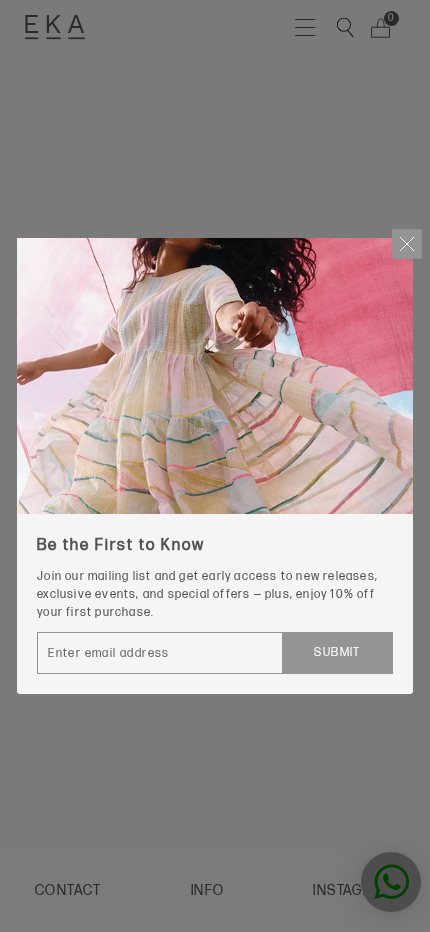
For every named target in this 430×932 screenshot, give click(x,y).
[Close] (407, 244)
